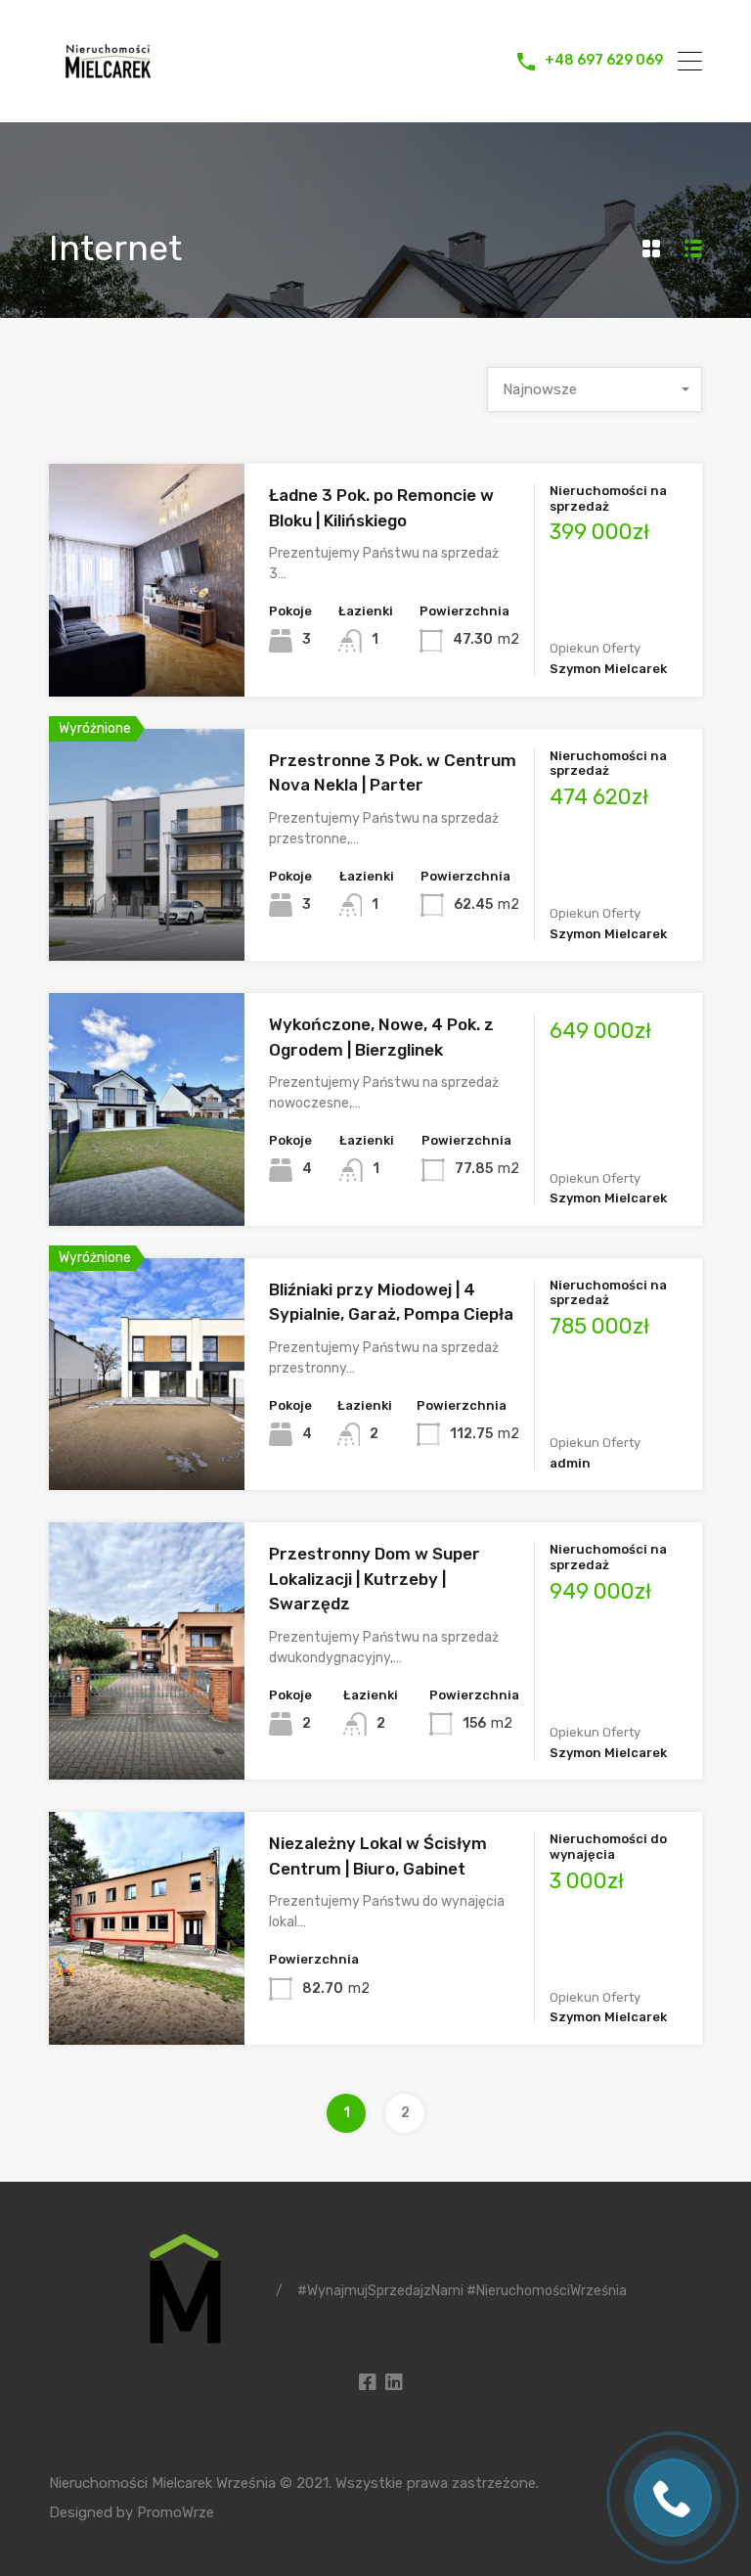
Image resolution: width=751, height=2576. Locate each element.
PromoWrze (176, 2512)
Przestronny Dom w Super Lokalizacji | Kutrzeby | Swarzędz (375, 1579)
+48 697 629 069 (604, 61)
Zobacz (147, 650)
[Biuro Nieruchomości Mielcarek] (108, 89)
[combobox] (595, 389)
